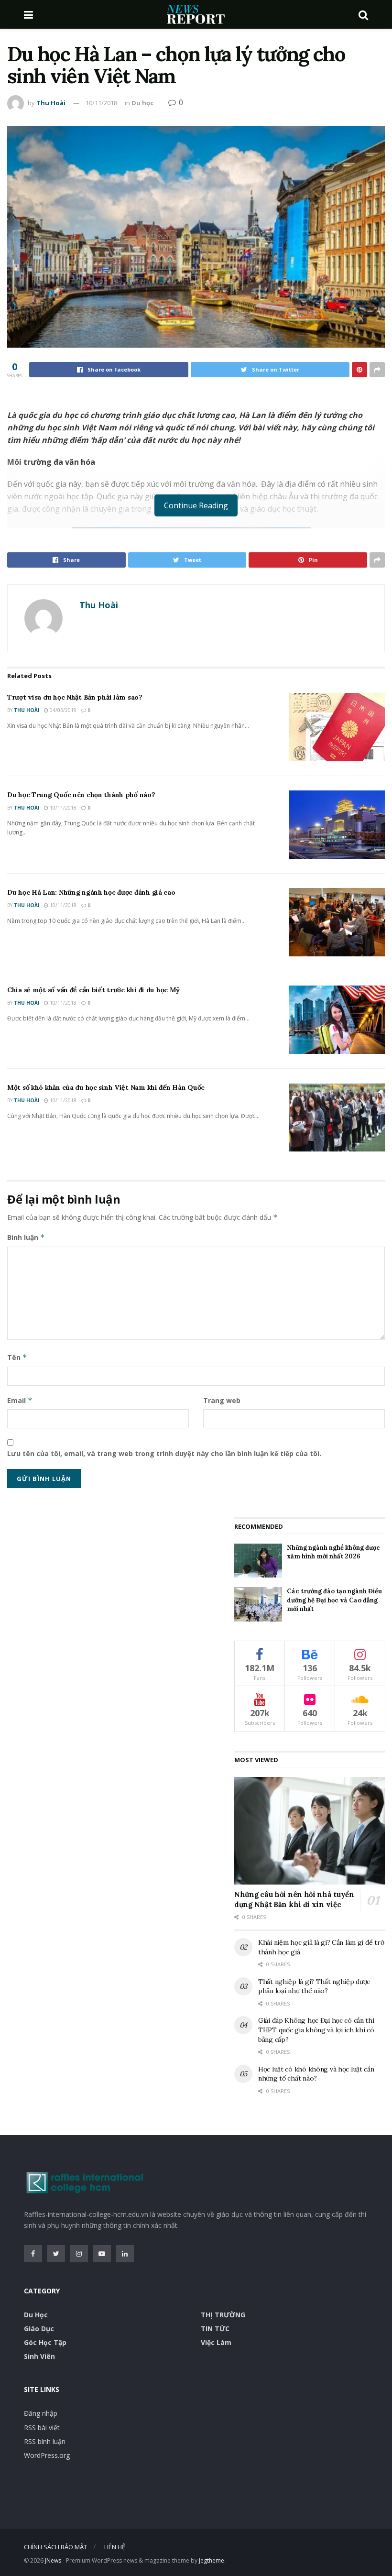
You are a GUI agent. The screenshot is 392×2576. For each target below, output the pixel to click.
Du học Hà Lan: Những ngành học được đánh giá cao (91, 892)
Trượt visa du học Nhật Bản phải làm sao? (75, 697)
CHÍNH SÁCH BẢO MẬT (55, 2547)
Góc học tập (45, 2342)
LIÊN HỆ (115, 2547)
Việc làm (216, 2342)
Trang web (222, 1400)
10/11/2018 (101, 103)
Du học (142, 103)
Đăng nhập (41, 2413)
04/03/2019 (62, 710)
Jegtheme (212, 2560)
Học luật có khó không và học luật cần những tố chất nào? (316, 2074)
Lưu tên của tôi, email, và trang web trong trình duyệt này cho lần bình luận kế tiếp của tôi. (164, 1453)
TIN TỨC (215, 2329)
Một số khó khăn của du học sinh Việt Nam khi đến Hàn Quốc (106, 1087)
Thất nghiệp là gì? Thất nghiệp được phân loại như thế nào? (314, 1986)
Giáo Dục (39, 2329)
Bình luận (26, 1237)
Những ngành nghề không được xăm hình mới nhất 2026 (333, 1552)
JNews (53, 2560)
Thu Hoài (51, 103)
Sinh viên (39, 2356)
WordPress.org (47, 2455)
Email (20, 1400)
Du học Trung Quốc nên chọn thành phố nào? (81, 795)
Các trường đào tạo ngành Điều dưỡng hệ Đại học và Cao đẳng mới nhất (334, 1600)
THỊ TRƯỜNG (223, 2315)
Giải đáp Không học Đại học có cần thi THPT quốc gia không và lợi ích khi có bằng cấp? (316, 2030)
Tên (17, 1357)
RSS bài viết (42, 2428)
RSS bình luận (45, 2441)
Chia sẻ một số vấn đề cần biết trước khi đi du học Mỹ (93, 990)
